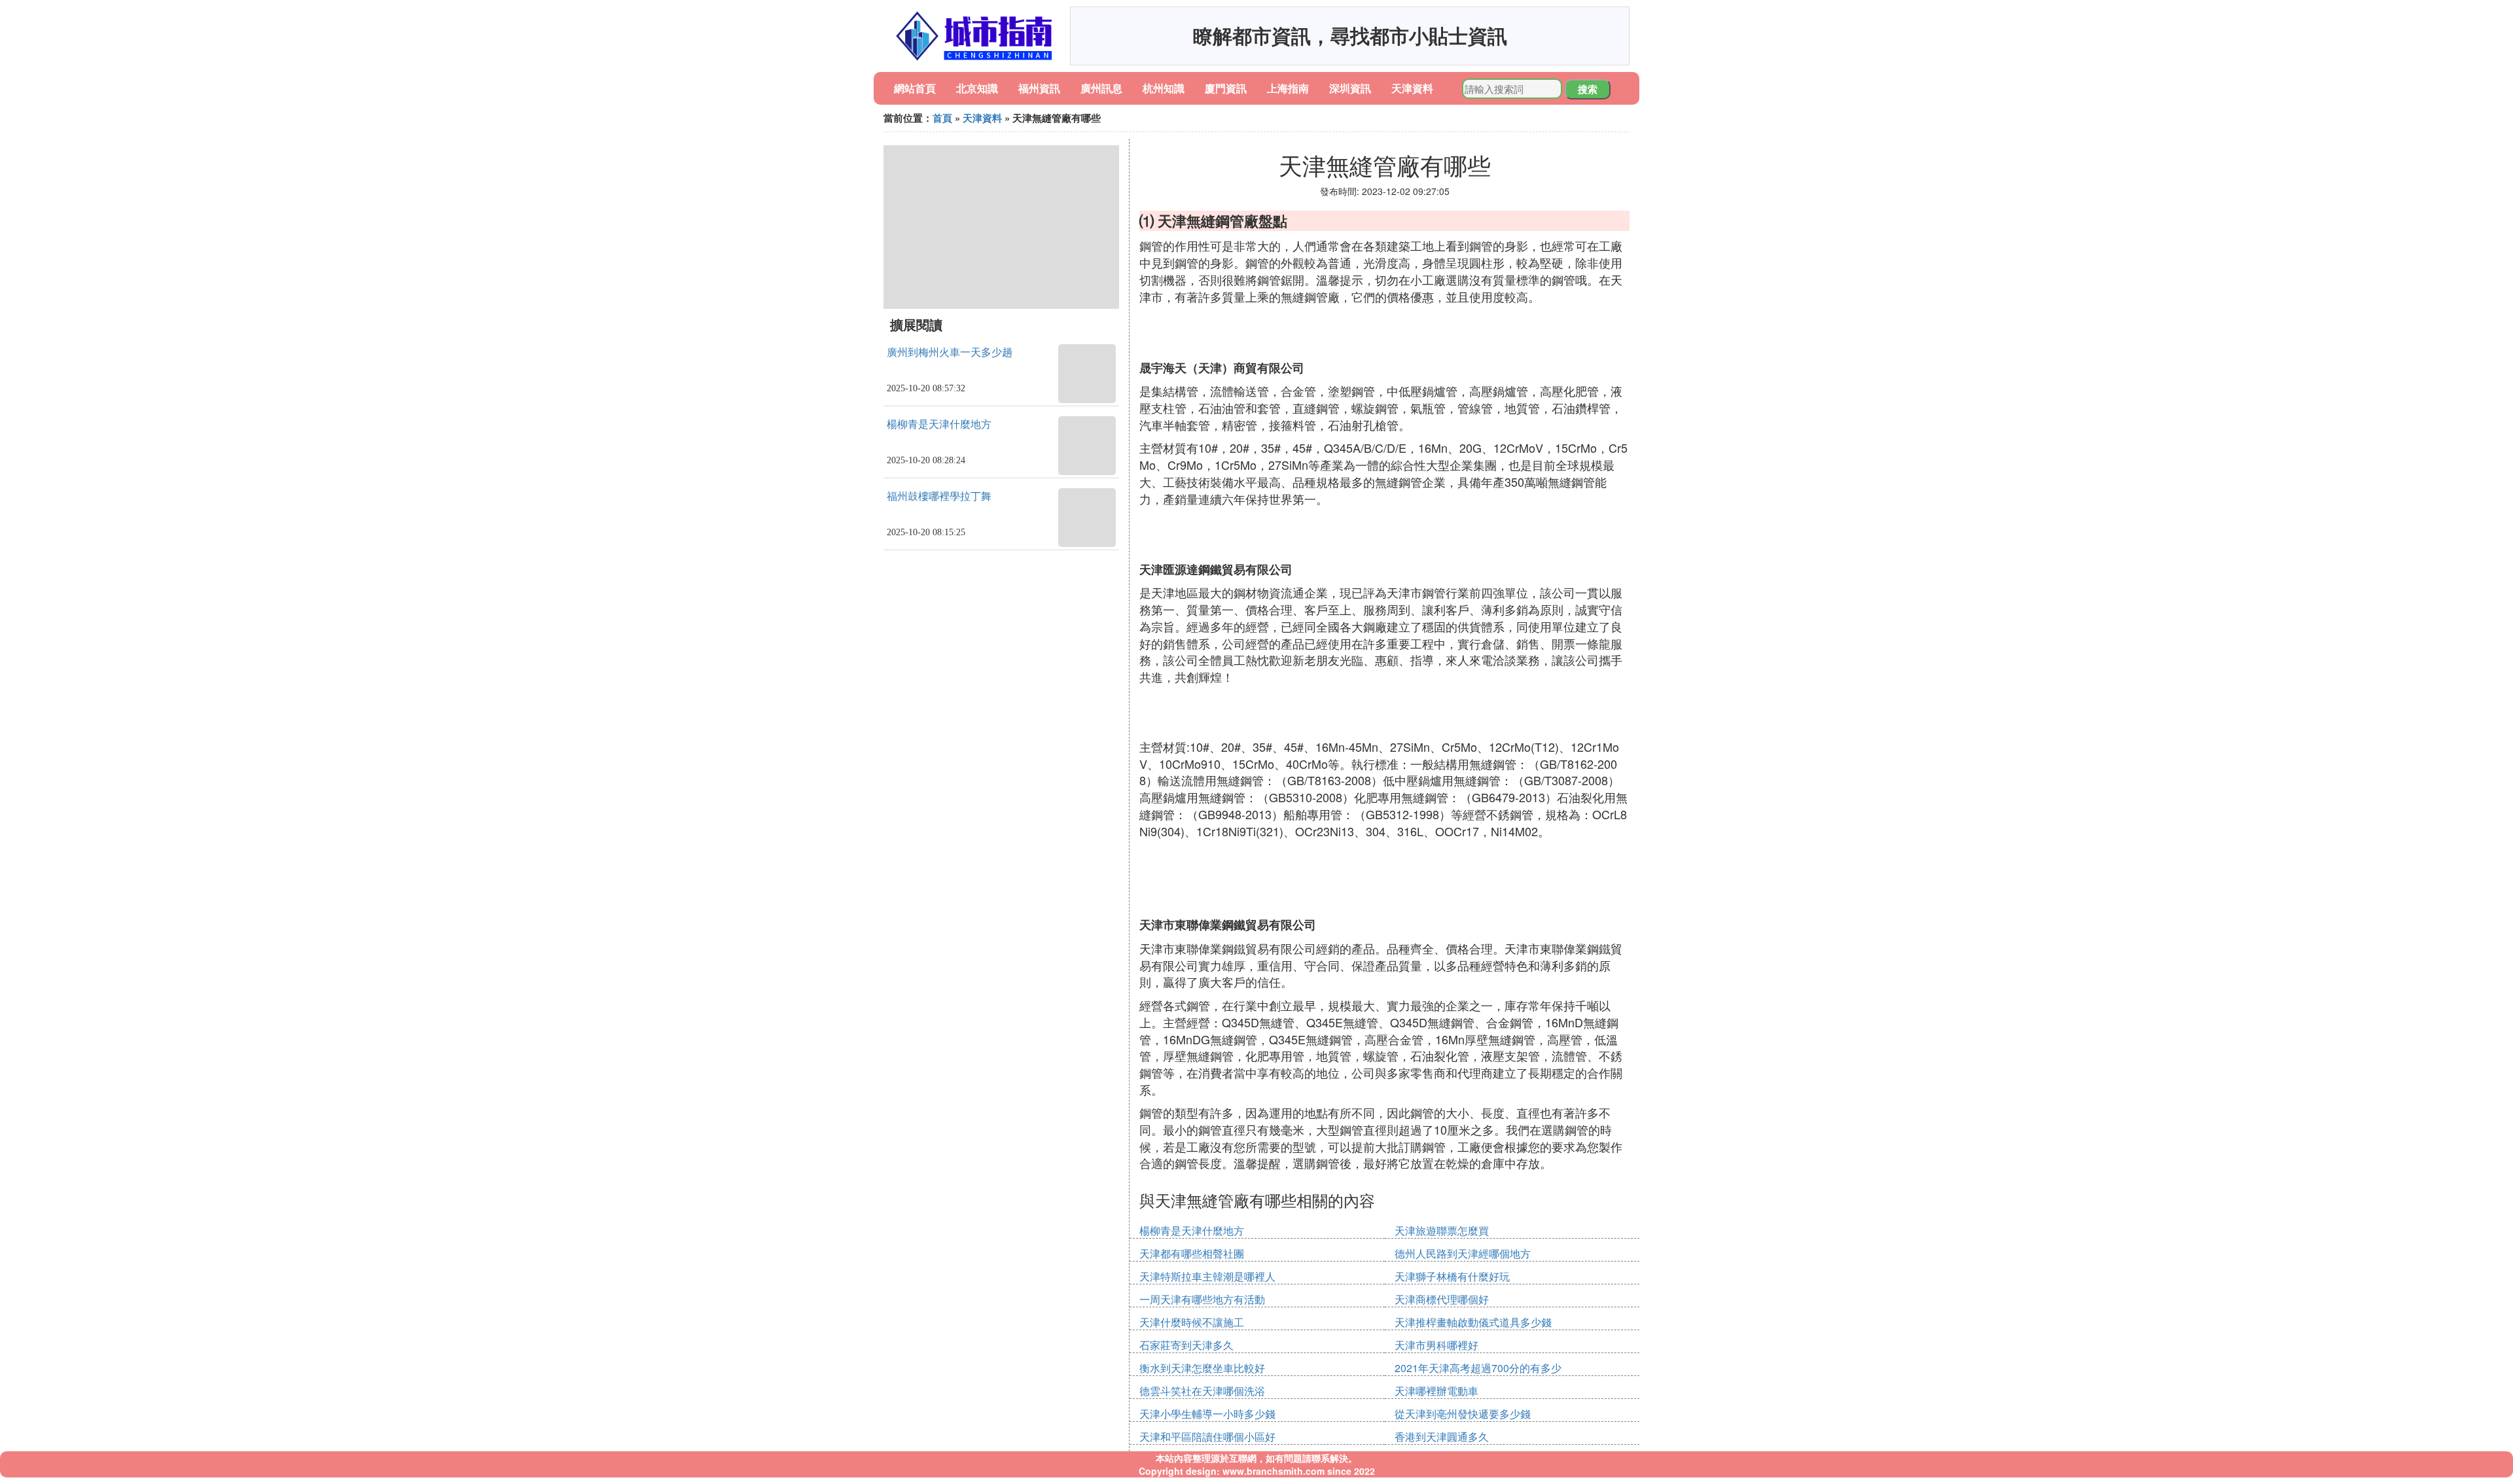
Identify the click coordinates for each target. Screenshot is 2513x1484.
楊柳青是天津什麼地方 (939, 424)
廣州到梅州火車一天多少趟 (950, 352)
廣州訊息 (1101, 88)
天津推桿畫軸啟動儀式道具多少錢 (1473, 1322)
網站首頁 (915, 88)
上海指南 (1288, 88)
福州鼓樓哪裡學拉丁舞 (939, 496)
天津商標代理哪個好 (1442, 1299)
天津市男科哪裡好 (1436, 1345)
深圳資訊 (1350, 88)
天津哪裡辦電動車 (1436, 1391)
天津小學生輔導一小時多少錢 (1207, 1414)
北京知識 (977, 88)
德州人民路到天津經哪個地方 (1463, 1253)
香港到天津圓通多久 (1442, 1437)
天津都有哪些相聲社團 (1192, 1253)
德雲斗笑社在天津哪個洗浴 (1202, 1391)
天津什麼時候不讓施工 (1192, 1322)
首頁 (942, 118)
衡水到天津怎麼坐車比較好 (1202, 1368)
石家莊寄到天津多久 (1186, 1345)
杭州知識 (1164, 88)
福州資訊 (1039, 88)
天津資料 (1412, 88)
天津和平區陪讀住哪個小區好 (1207, 1437)
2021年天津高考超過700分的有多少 (1478, 1368)
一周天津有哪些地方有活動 (1202, 1299)
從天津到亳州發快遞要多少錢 (1463, 1414)
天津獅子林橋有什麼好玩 (1452, 1276)
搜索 (1588, 89)
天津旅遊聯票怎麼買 (1442, 1230)
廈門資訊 (1226, 88)
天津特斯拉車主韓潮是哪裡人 (1207, 1276)
